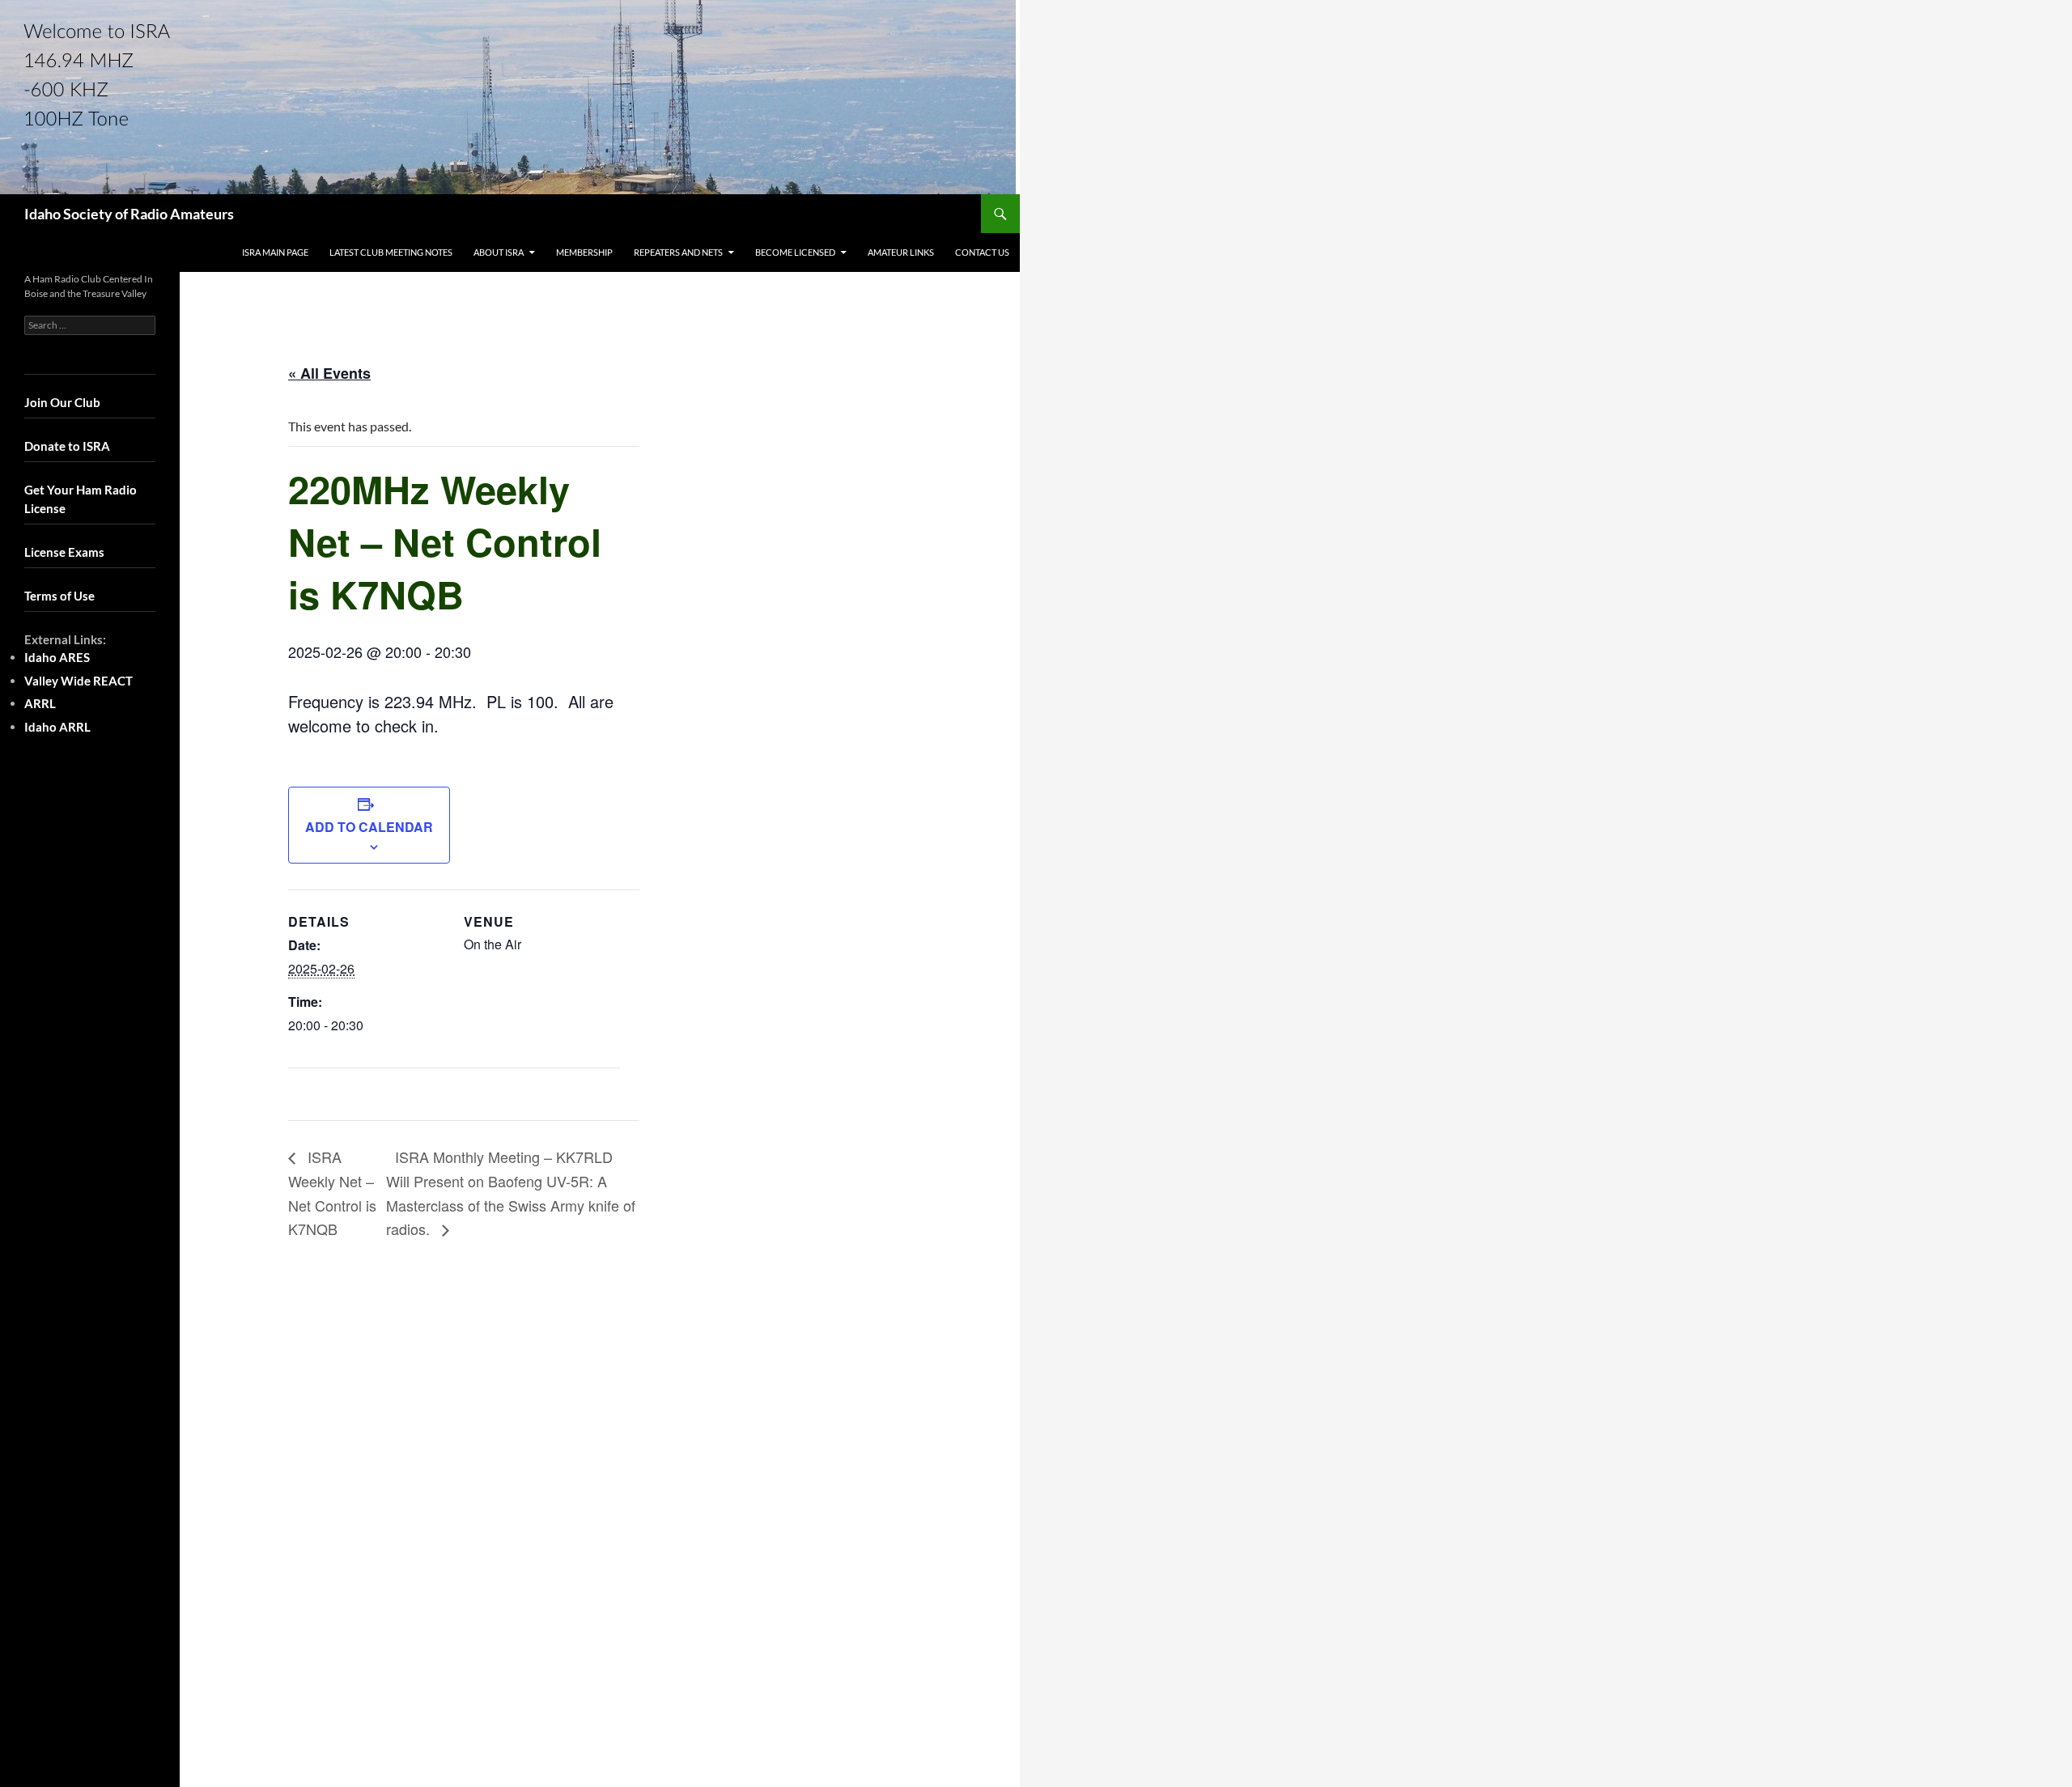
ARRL (40, 703)
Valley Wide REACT (79, 681)
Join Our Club (62, 402)
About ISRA (499, 252)
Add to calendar (369, 827)
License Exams (64, 552)
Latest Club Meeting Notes (391, 252)
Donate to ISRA (67, 446)
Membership (584, 252)
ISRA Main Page (275, 252)
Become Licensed (795, 252)
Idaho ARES (57, 657)
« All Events (329, 373)
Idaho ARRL (57, 727)
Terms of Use (59, 596)
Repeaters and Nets (678, 252)
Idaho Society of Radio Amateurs (129, 214)
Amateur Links (901, 252)
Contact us (982, 252)
